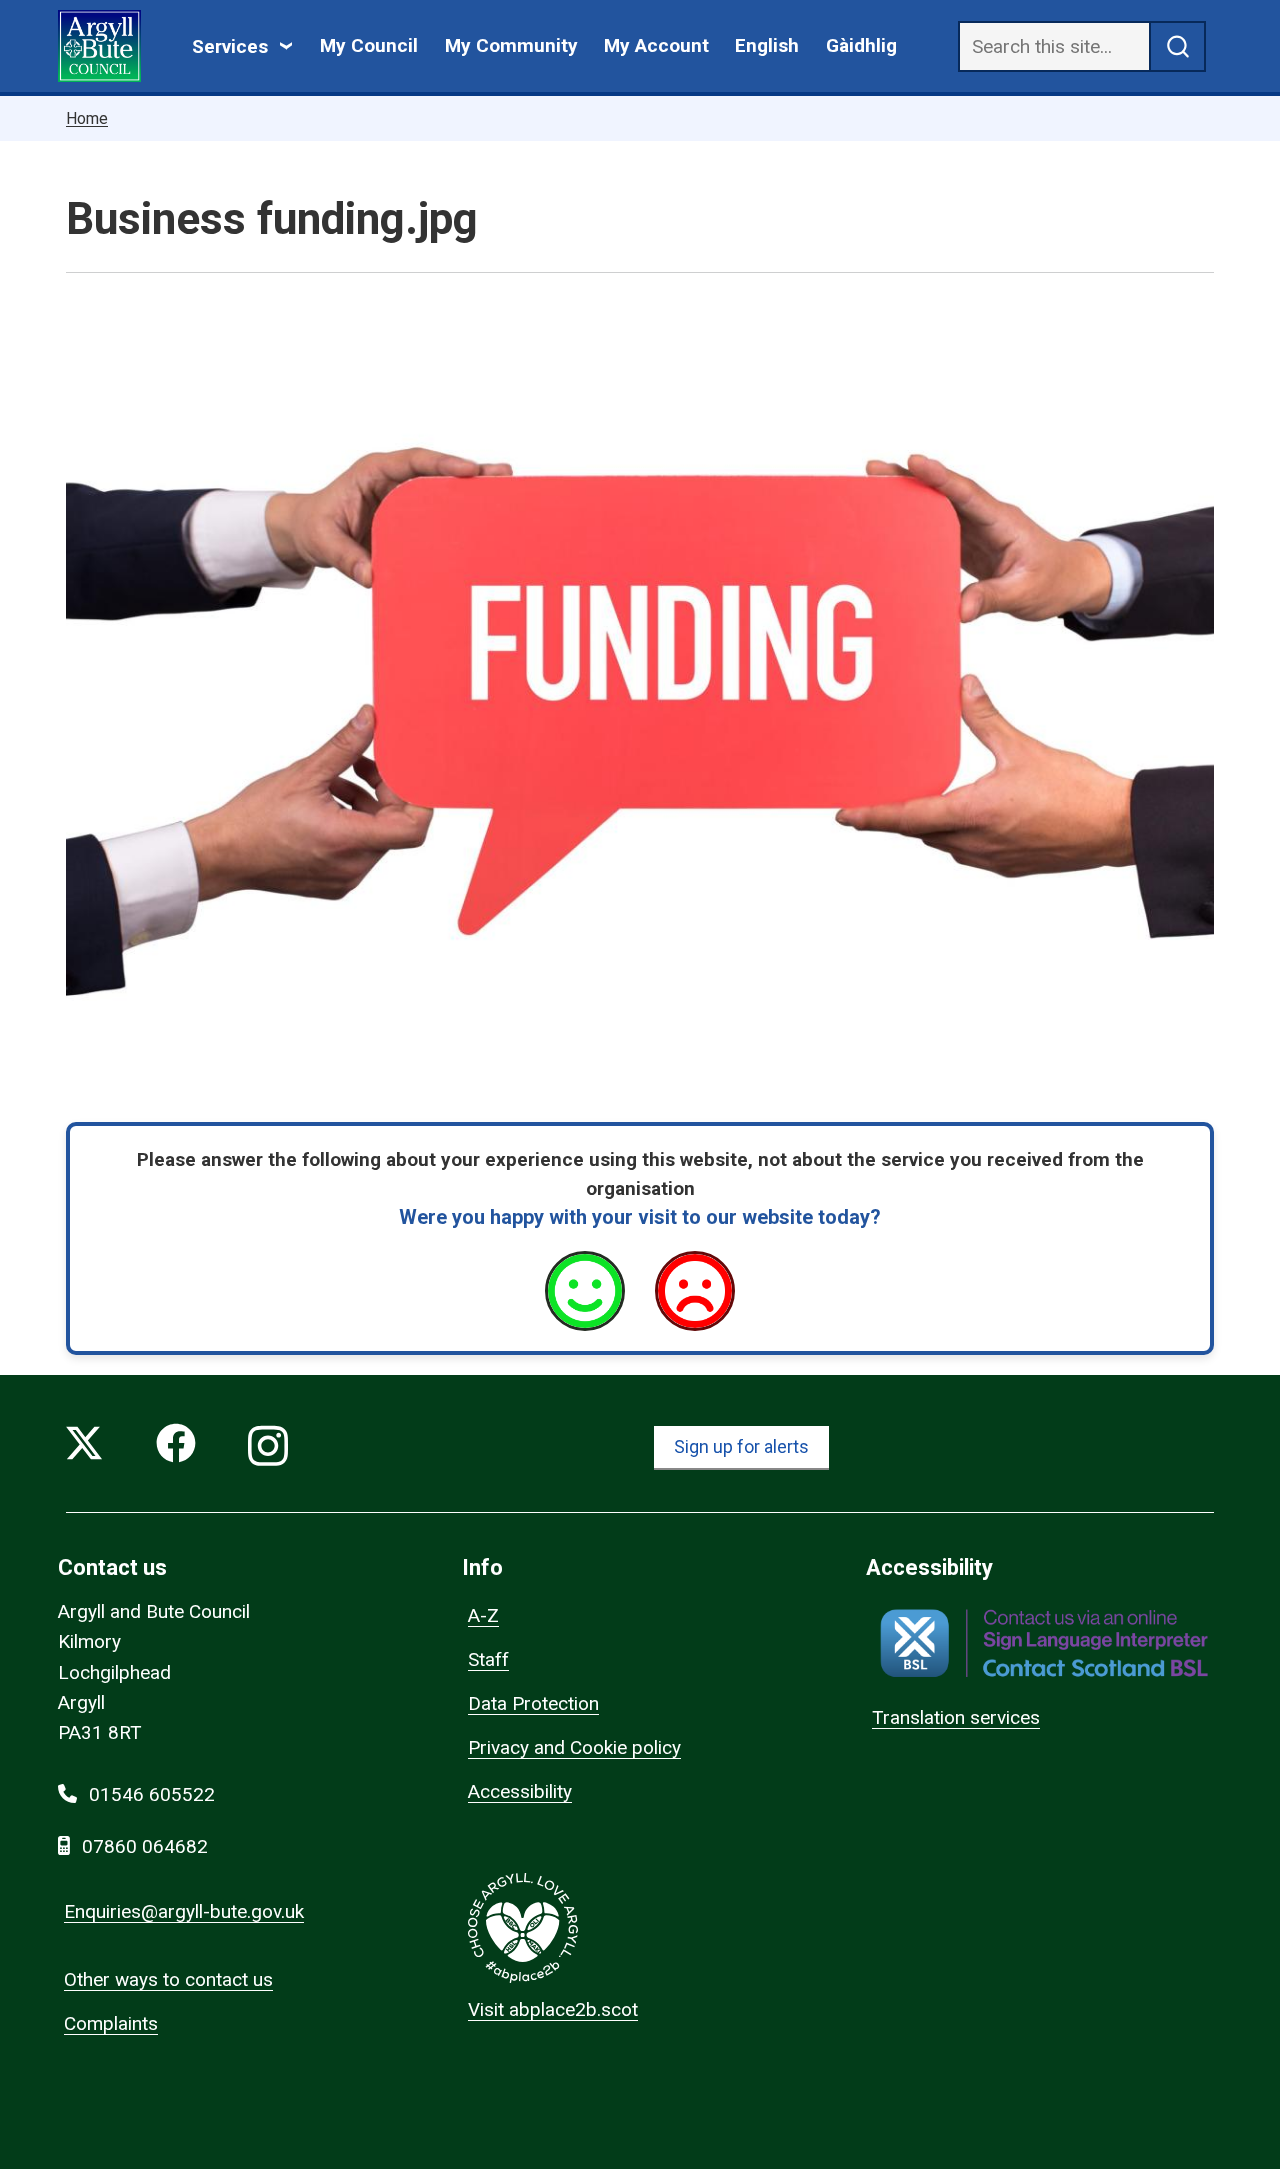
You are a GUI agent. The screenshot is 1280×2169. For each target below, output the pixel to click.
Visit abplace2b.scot (553, 2009)
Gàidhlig (861, 45)
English (767, 45)
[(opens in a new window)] (1044, 1643)
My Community (511, 45)
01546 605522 (152, 1794)
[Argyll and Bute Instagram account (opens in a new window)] (268, 1447)
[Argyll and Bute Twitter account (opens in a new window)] (84, 1447)
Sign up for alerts (741, 1446)
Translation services (956, 1717)
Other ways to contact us (168, 1979)
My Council (369, 45)
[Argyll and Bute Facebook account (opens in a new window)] (176, 1447)
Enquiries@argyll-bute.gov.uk (184, 1911)
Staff (488, 1659)
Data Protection (533, 1703)
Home (87, 118)
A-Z (483, 1615)
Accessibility (520, 1791)
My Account (656, 45)
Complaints (111, 2023)
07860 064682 (145, 1846)
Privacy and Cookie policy (574, 1747)
